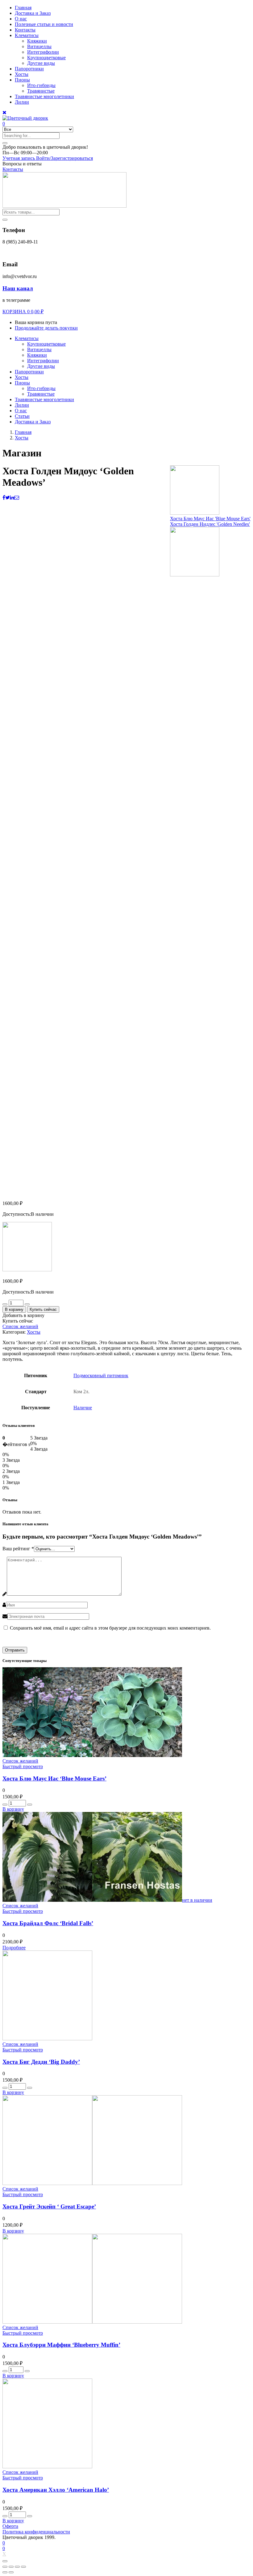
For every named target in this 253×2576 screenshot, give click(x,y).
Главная (23, 8)
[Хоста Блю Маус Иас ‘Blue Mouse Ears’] (92, 1755)
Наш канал (18, 288)
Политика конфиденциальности (36, 2532)
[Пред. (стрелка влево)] (5, 2572)
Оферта (10, 2526)
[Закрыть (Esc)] (5, 2567)
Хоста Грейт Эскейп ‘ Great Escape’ (49, 2206)
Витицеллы (39, 46)
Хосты (22, 74)
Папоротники (29, 69)
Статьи (22, 416)
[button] (45, 147)
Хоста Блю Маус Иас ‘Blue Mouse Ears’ (54, 1778)
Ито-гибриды (41, 85)
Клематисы (27, 35)
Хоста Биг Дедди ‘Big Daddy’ (41, 2062)
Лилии (22, 102)
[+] (27, 1304)
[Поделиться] (11, 2567)
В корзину (14, 1309)
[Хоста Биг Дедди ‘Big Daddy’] (47, 2039)
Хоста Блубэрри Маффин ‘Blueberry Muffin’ (61, 2345)
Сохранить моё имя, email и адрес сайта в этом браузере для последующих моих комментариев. (110, 1628)
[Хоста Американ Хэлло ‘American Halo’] (47, 2467)
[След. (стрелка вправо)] (11, 2572)
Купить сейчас (43, 1309)
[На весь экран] (17, 2567)
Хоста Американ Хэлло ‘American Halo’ (56, 2490)
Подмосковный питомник (101, 1375)
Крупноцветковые (46, 58)
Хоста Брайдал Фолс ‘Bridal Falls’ (48, 1923)
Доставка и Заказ (33, 13)
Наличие (83, 1408)
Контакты (25, 30)
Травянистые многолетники (44, 96)
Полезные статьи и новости (44, 24)
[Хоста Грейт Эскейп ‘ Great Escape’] (92, 2183)
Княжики (37, 41)
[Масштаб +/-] (23, 2567)
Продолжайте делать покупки (46, 328)
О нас (21, 19)
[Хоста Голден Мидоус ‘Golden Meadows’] (4, 498)
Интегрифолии (43, 52)
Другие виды (41, 63)
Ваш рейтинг (18, 1549)
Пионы (22, 80)
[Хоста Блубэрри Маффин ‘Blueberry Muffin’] (92, 2322)
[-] (5, 1304)
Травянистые (41, 91)
